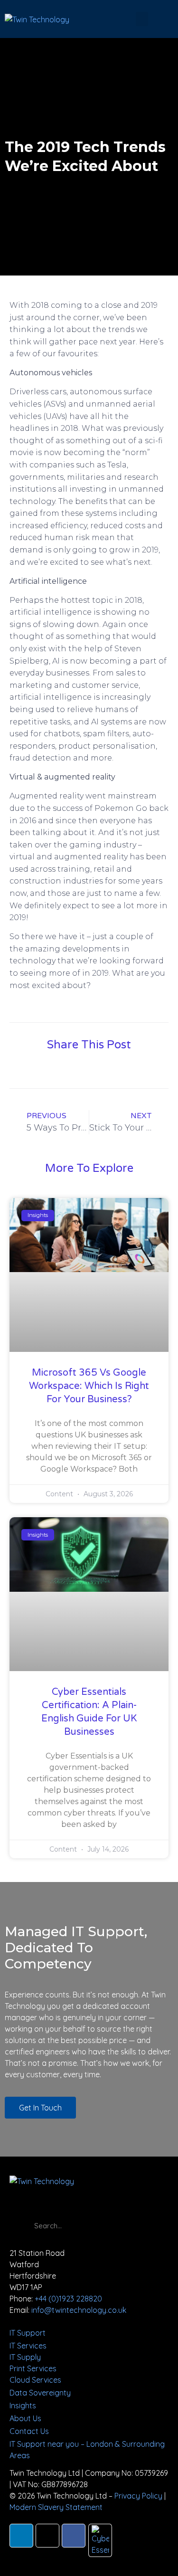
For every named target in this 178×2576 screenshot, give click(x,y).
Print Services (33, 2368)
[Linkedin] (21, 2536)
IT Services (28, 2346)
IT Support (28, 2333)
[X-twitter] (47, 2536)
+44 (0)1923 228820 (68, 2299)
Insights (23, 2405)
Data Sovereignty (40, 2393)
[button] (142, 19)
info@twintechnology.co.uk (79, 2310)
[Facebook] (74, 2536)
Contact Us (29, 2431)
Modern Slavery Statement (56, 2507)
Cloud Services (35, 2380)
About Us (25, 2418)
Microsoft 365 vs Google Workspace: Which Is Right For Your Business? (89, 1386)
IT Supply (25, 2357)
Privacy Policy (138, 2496)
